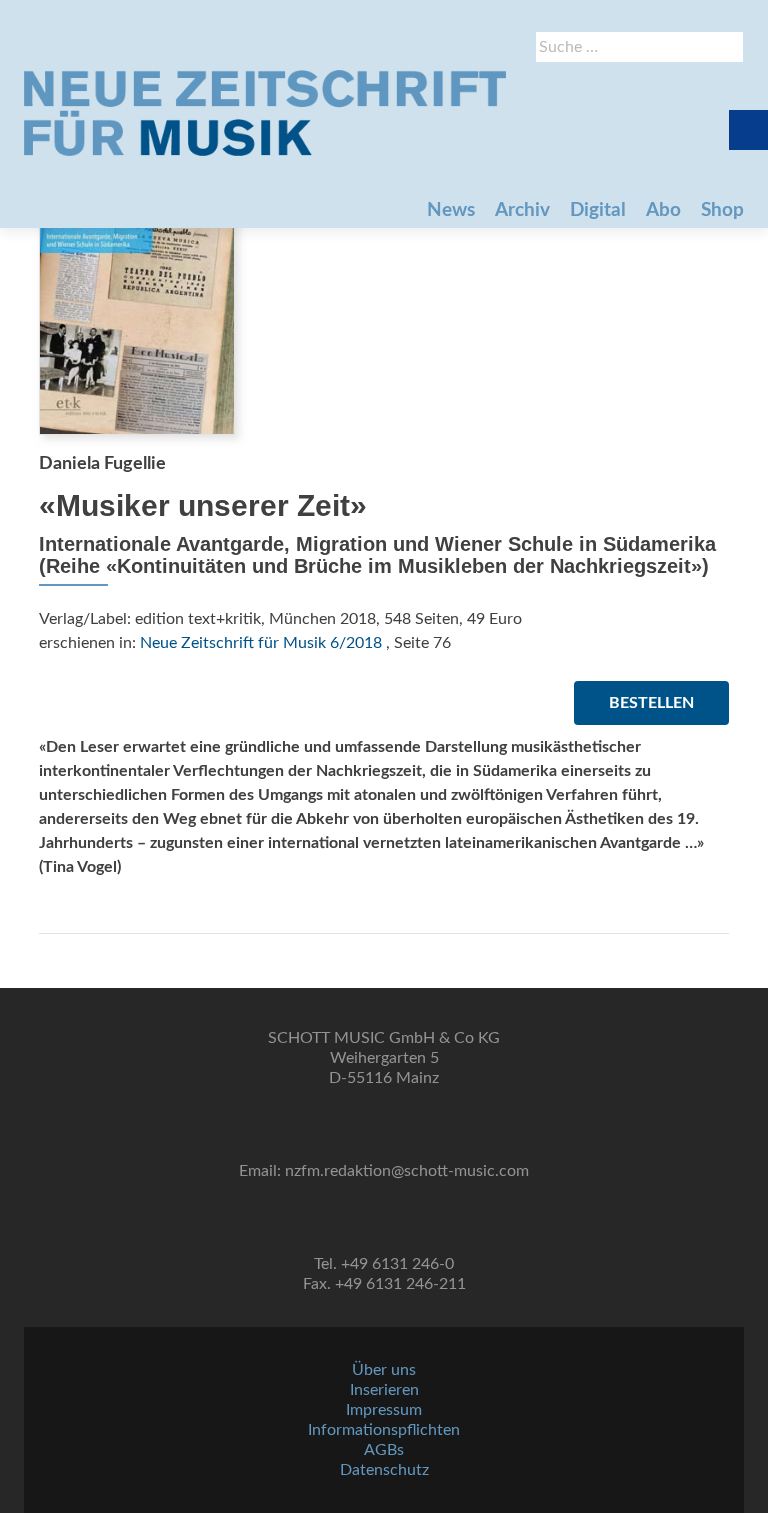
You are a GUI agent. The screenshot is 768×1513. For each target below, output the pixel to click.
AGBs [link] (384, 1450)
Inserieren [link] (384, 1390)
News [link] (451, 210)
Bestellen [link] (651, 703)
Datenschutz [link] (384, 1470)
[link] (265, 113)
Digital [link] (598, 210)
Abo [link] (663, 210)
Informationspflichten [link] (384, 1430)
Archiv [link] (522, 210)
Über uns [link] (384, 1370)
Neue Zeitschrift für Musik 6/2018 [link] (261, 643)
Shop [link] (722, 210)
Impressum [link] (384, 1410)
